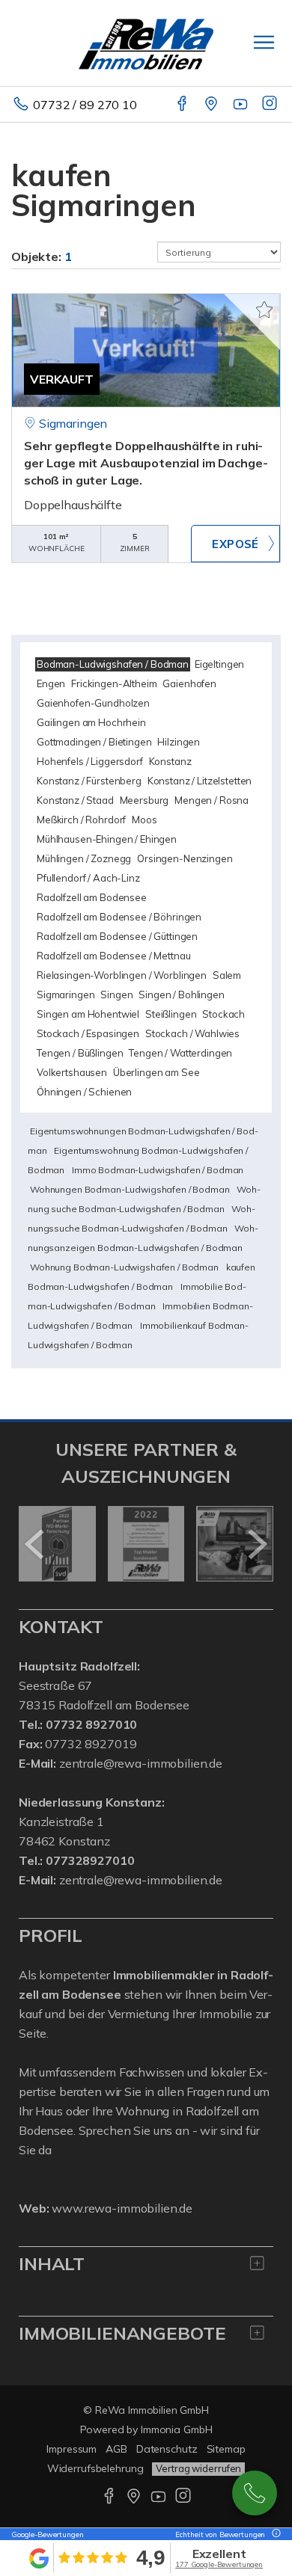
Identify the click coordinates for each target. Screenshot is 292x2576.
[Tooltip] (274, 2534)
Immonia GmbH (177, 2429)
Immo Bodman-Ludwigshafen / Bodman (158, 1170)
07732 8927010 (255, 2493)
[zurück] (36, 1544)
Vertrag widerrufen (198, 2468)
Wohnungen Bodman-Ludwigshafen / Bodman (130, 1189)
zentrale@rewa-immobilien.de (141, 1763)
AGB (116, 2449)
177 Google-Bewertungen (219, 2564)
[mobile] (264, 42)
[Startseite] (146, 43)
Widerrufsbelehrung (95, 2468)
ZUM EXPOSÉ (235, 544)
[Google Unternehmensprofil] (212, 105)
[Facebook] (183, 105)
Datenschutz (167, 2449)
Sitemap (226, 2449)
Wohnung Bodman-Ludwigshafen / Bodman (124, 1267)
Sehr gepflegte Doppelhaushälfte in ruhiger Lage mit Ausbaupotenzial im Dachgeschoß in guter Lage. (146, 463)
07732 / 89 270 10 (85, 105)
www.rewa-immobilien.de (122, 2208)
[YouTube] (241, 105)
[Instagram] (271, 105)
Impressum (72, 2449)
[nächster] (256, 1544)
